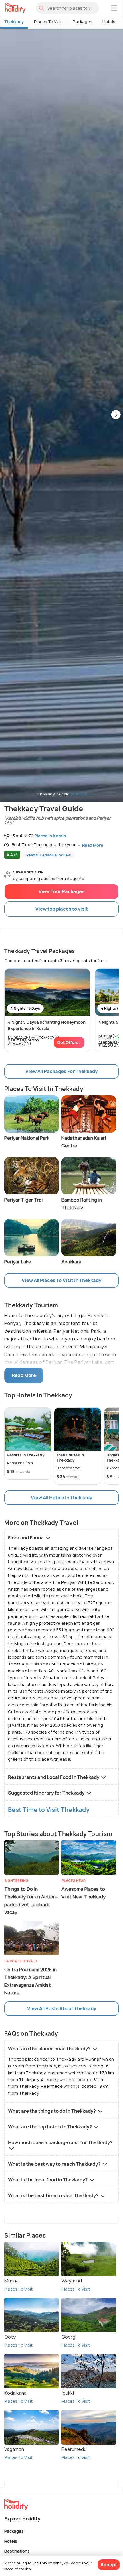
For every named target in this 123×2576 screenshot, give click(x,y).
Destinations (17, 2551)
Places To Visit (48, 22)
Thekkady (14, 22)
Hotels (109, 22)
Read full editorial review (48, 855)
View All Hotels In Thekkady (61, 1498)
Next (116, 415)
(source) (79, 794)
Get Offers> (69, 1042)
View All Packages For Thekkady (61, 1071)
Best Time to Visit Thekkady (49, 1810)
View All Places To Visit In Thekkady (61, 1280)
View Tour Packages (61, 891)
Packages (82, 22)
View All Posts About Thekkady (62, 2008)
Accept (109, 2565)
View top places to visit (62, 909)
